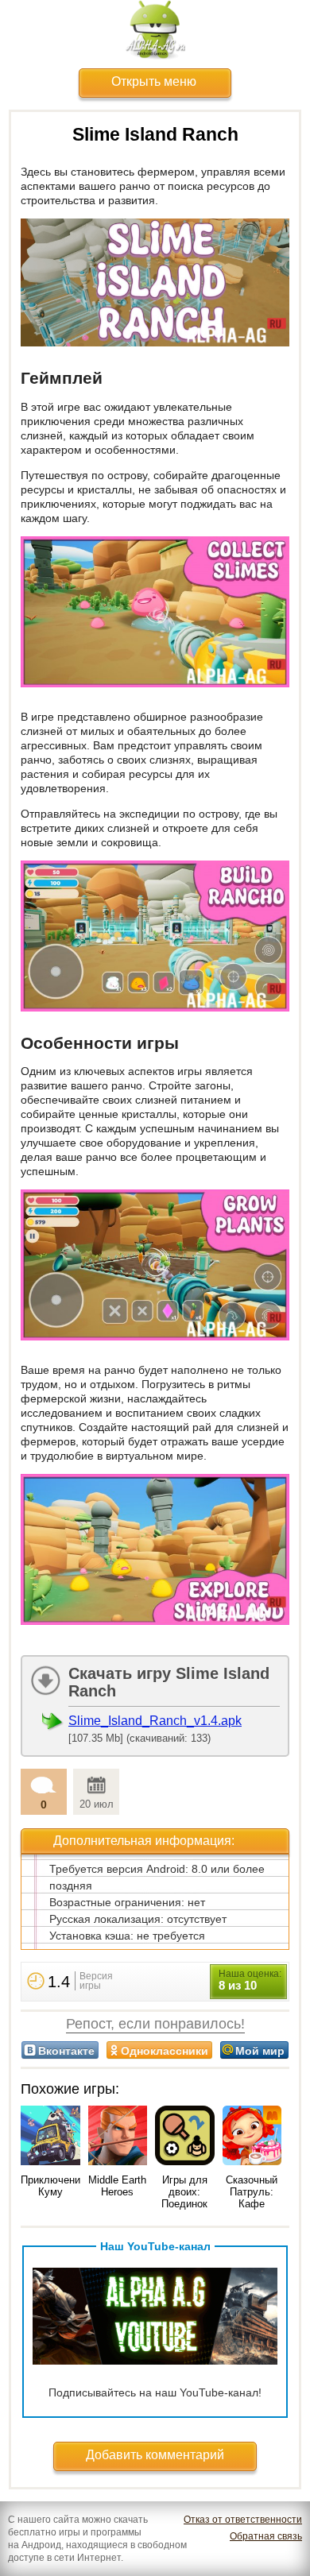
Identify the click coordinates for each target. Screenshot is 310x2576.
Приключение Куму (53, 2186)
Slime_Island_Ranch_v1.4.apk (155, 1721)
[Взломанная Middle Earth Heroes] (118, 2137)
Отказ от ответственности (243, 2520)
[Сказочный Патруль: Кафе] (252, 2137)
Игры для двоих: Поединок (184, 2192)
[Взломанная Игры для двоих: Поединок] (185, 2137)
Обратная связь (266, 2536)
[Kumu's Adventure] (50, 2137)
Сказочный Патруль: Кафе (252, 2192)
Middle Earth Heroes (117, 2186)
